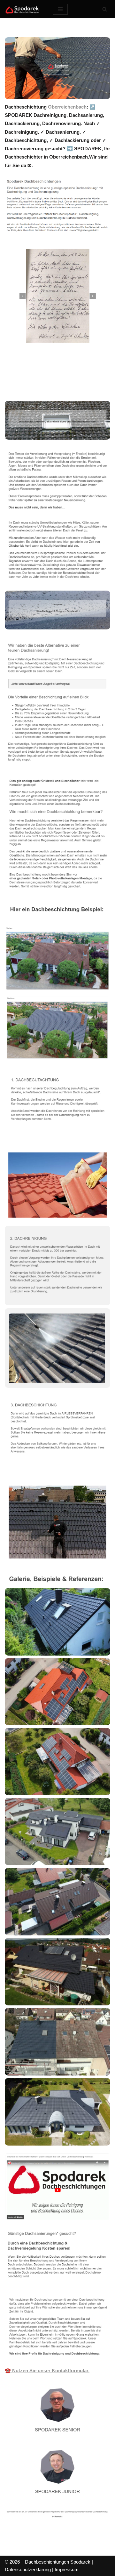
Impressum (67, 2569)
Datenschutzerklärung (28, 2569)
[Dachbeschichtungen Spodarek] (24, 9)
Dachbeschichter (34, 378)
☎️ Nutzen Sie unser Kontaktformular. (47, 2370)
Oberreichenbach (67, 107)
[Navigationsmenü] (60, 9)
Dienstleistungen (33, 387)
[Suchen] (105, 9)
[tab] (34, 378)
